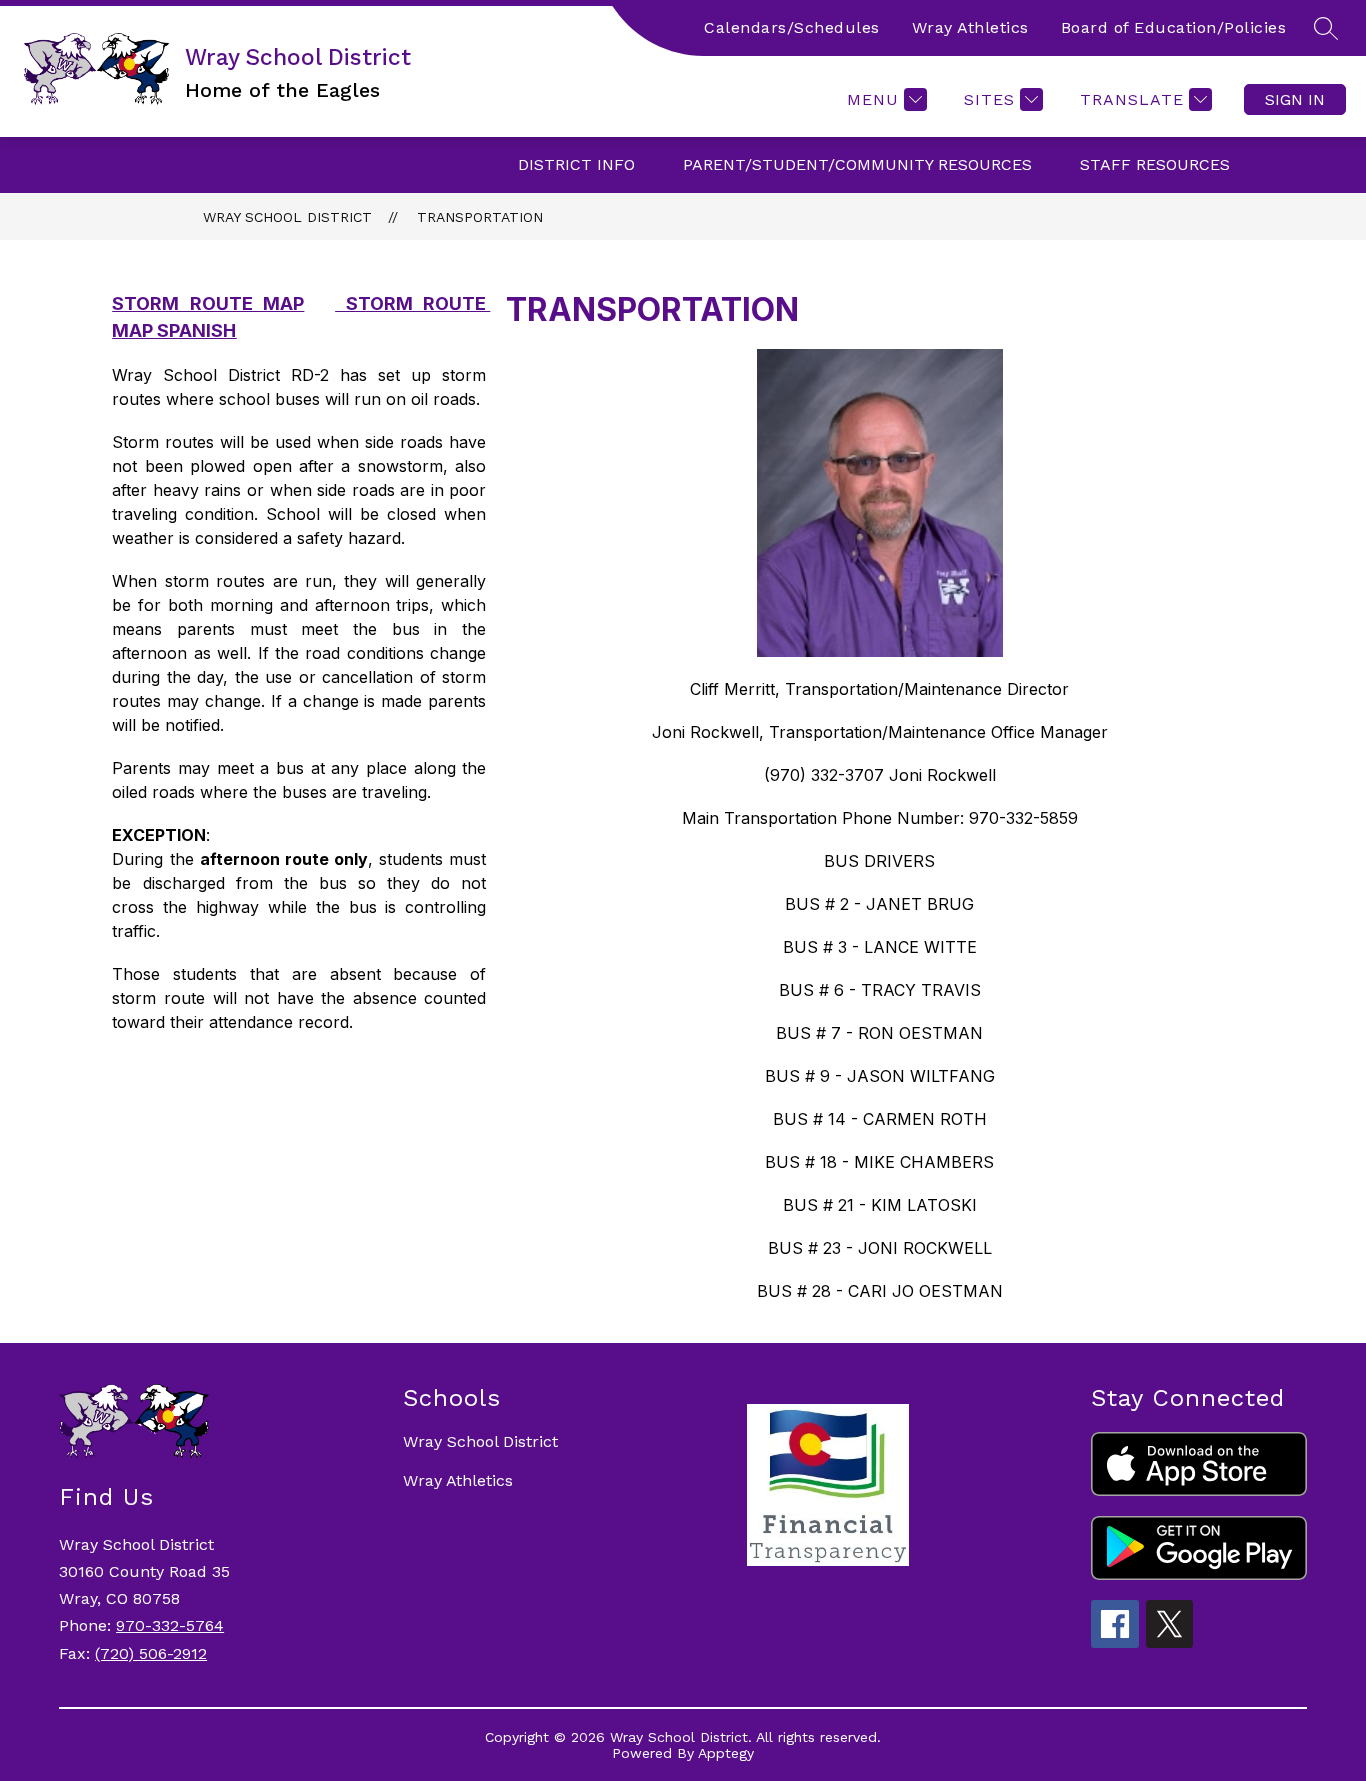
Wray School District (287, 217)
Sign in (1295, 99)
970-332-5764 (170, 1625)
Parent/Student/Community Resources (857, 164)
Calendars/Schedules (792, 27)
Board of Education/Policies (1174, 27)
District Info (576, 164)
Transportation (480, 217)
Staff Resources (1155, 164)
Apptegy (726, 1753)
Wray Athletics (970, 27)
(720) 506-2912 (151, 1653)
